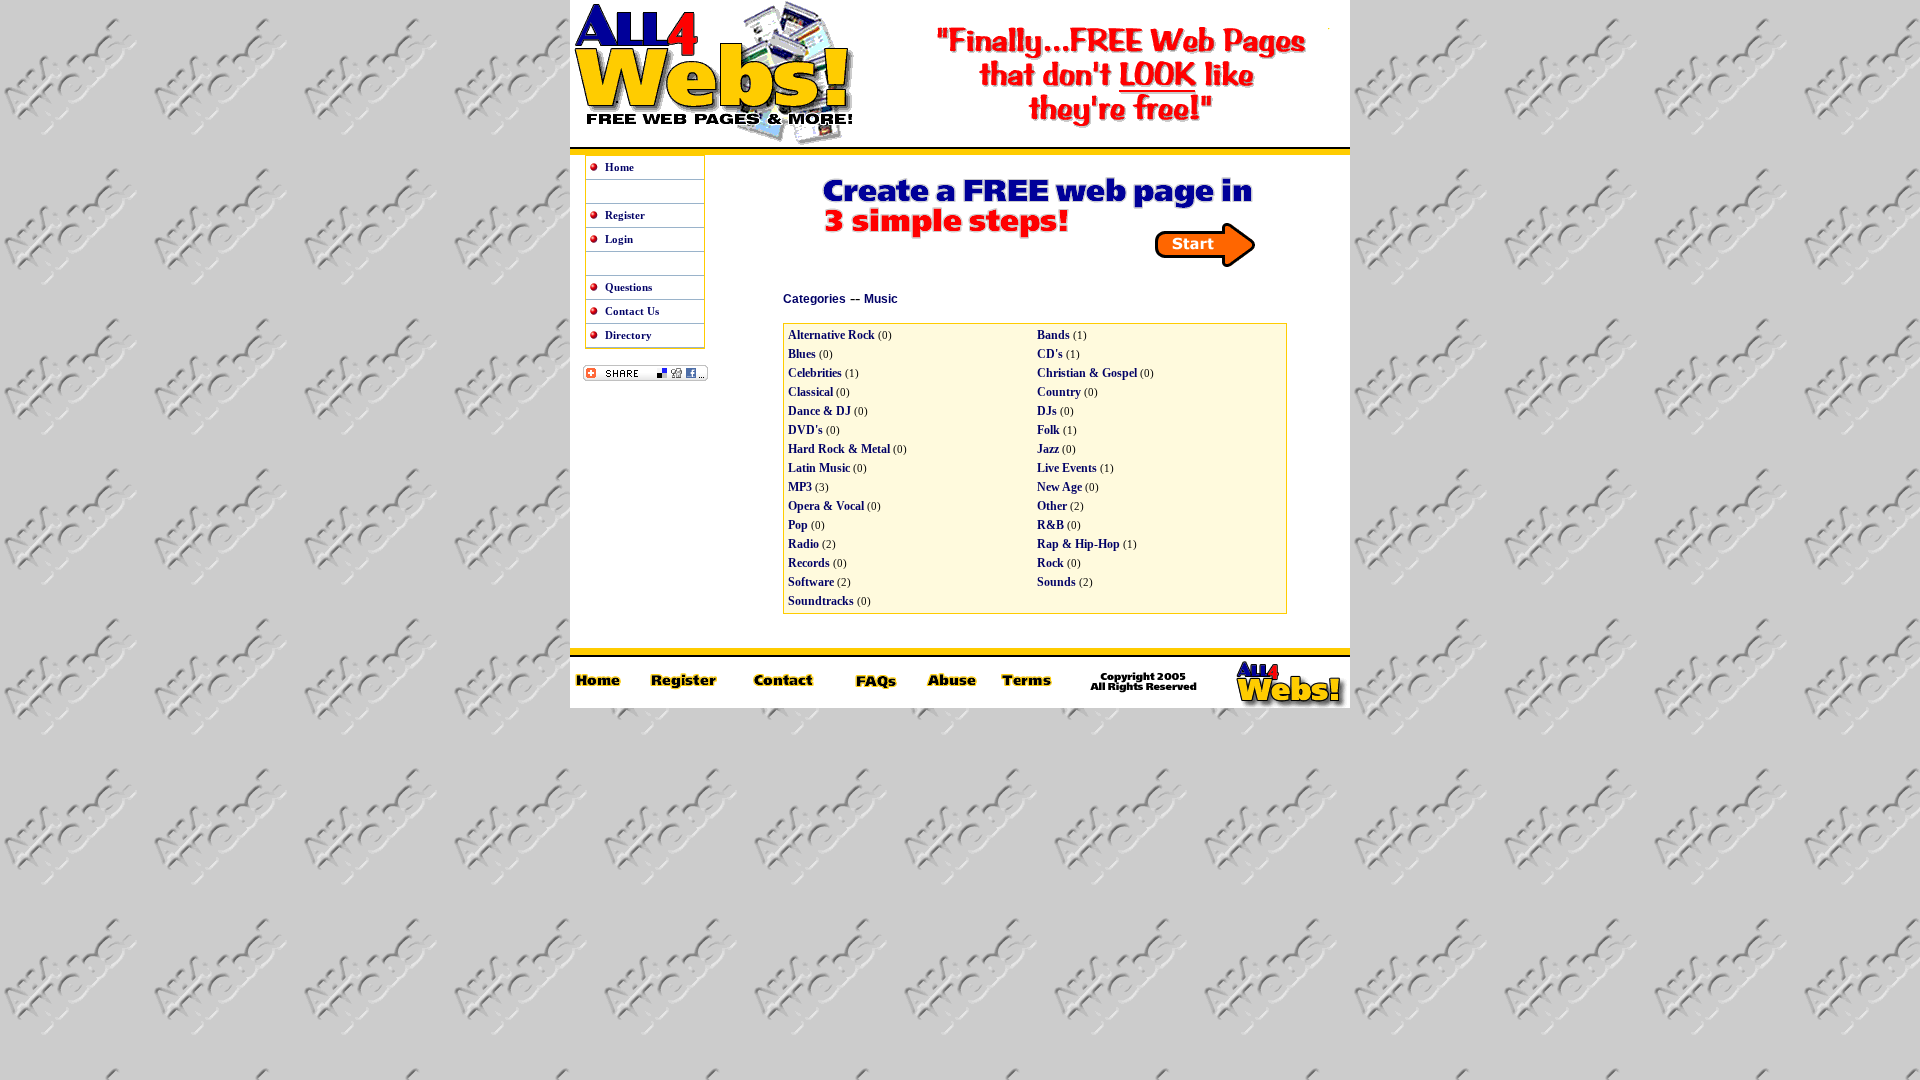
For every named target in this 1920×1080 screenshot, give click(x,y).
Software (811, 582)
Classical (810, 392)
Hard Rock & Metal (839, 449)
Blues (802, 354)
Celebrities (815, 373)
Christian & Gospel (1087, 373)
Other (1052, 506)
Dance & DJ (819, 411)
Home (619, 167)
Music (881, 299)
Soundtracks (821, 601)
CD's (1050, 354)
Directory (628, 335)
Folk (1048, 430)
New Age (1059, 487)
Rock (1050, 563)
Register (625, 215)
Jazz (1048, 449)
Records (809, 563)
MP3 (800, 487)
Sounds (1056, 582)
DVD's (805, 430)
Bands (1053, 335)
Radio (803, 544)
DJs (1047, 411)
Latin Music (819, 468)
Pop (798, 525)
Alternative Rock (831, 335)
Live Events (1067, 468)
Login (619, 239)
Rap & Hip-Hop (1078, 544)
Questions (628, 287)
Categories (814, 299)
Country (1059, 392)
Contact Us (632, 311)
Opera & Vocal (826, 506)
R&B (1050, 525)
